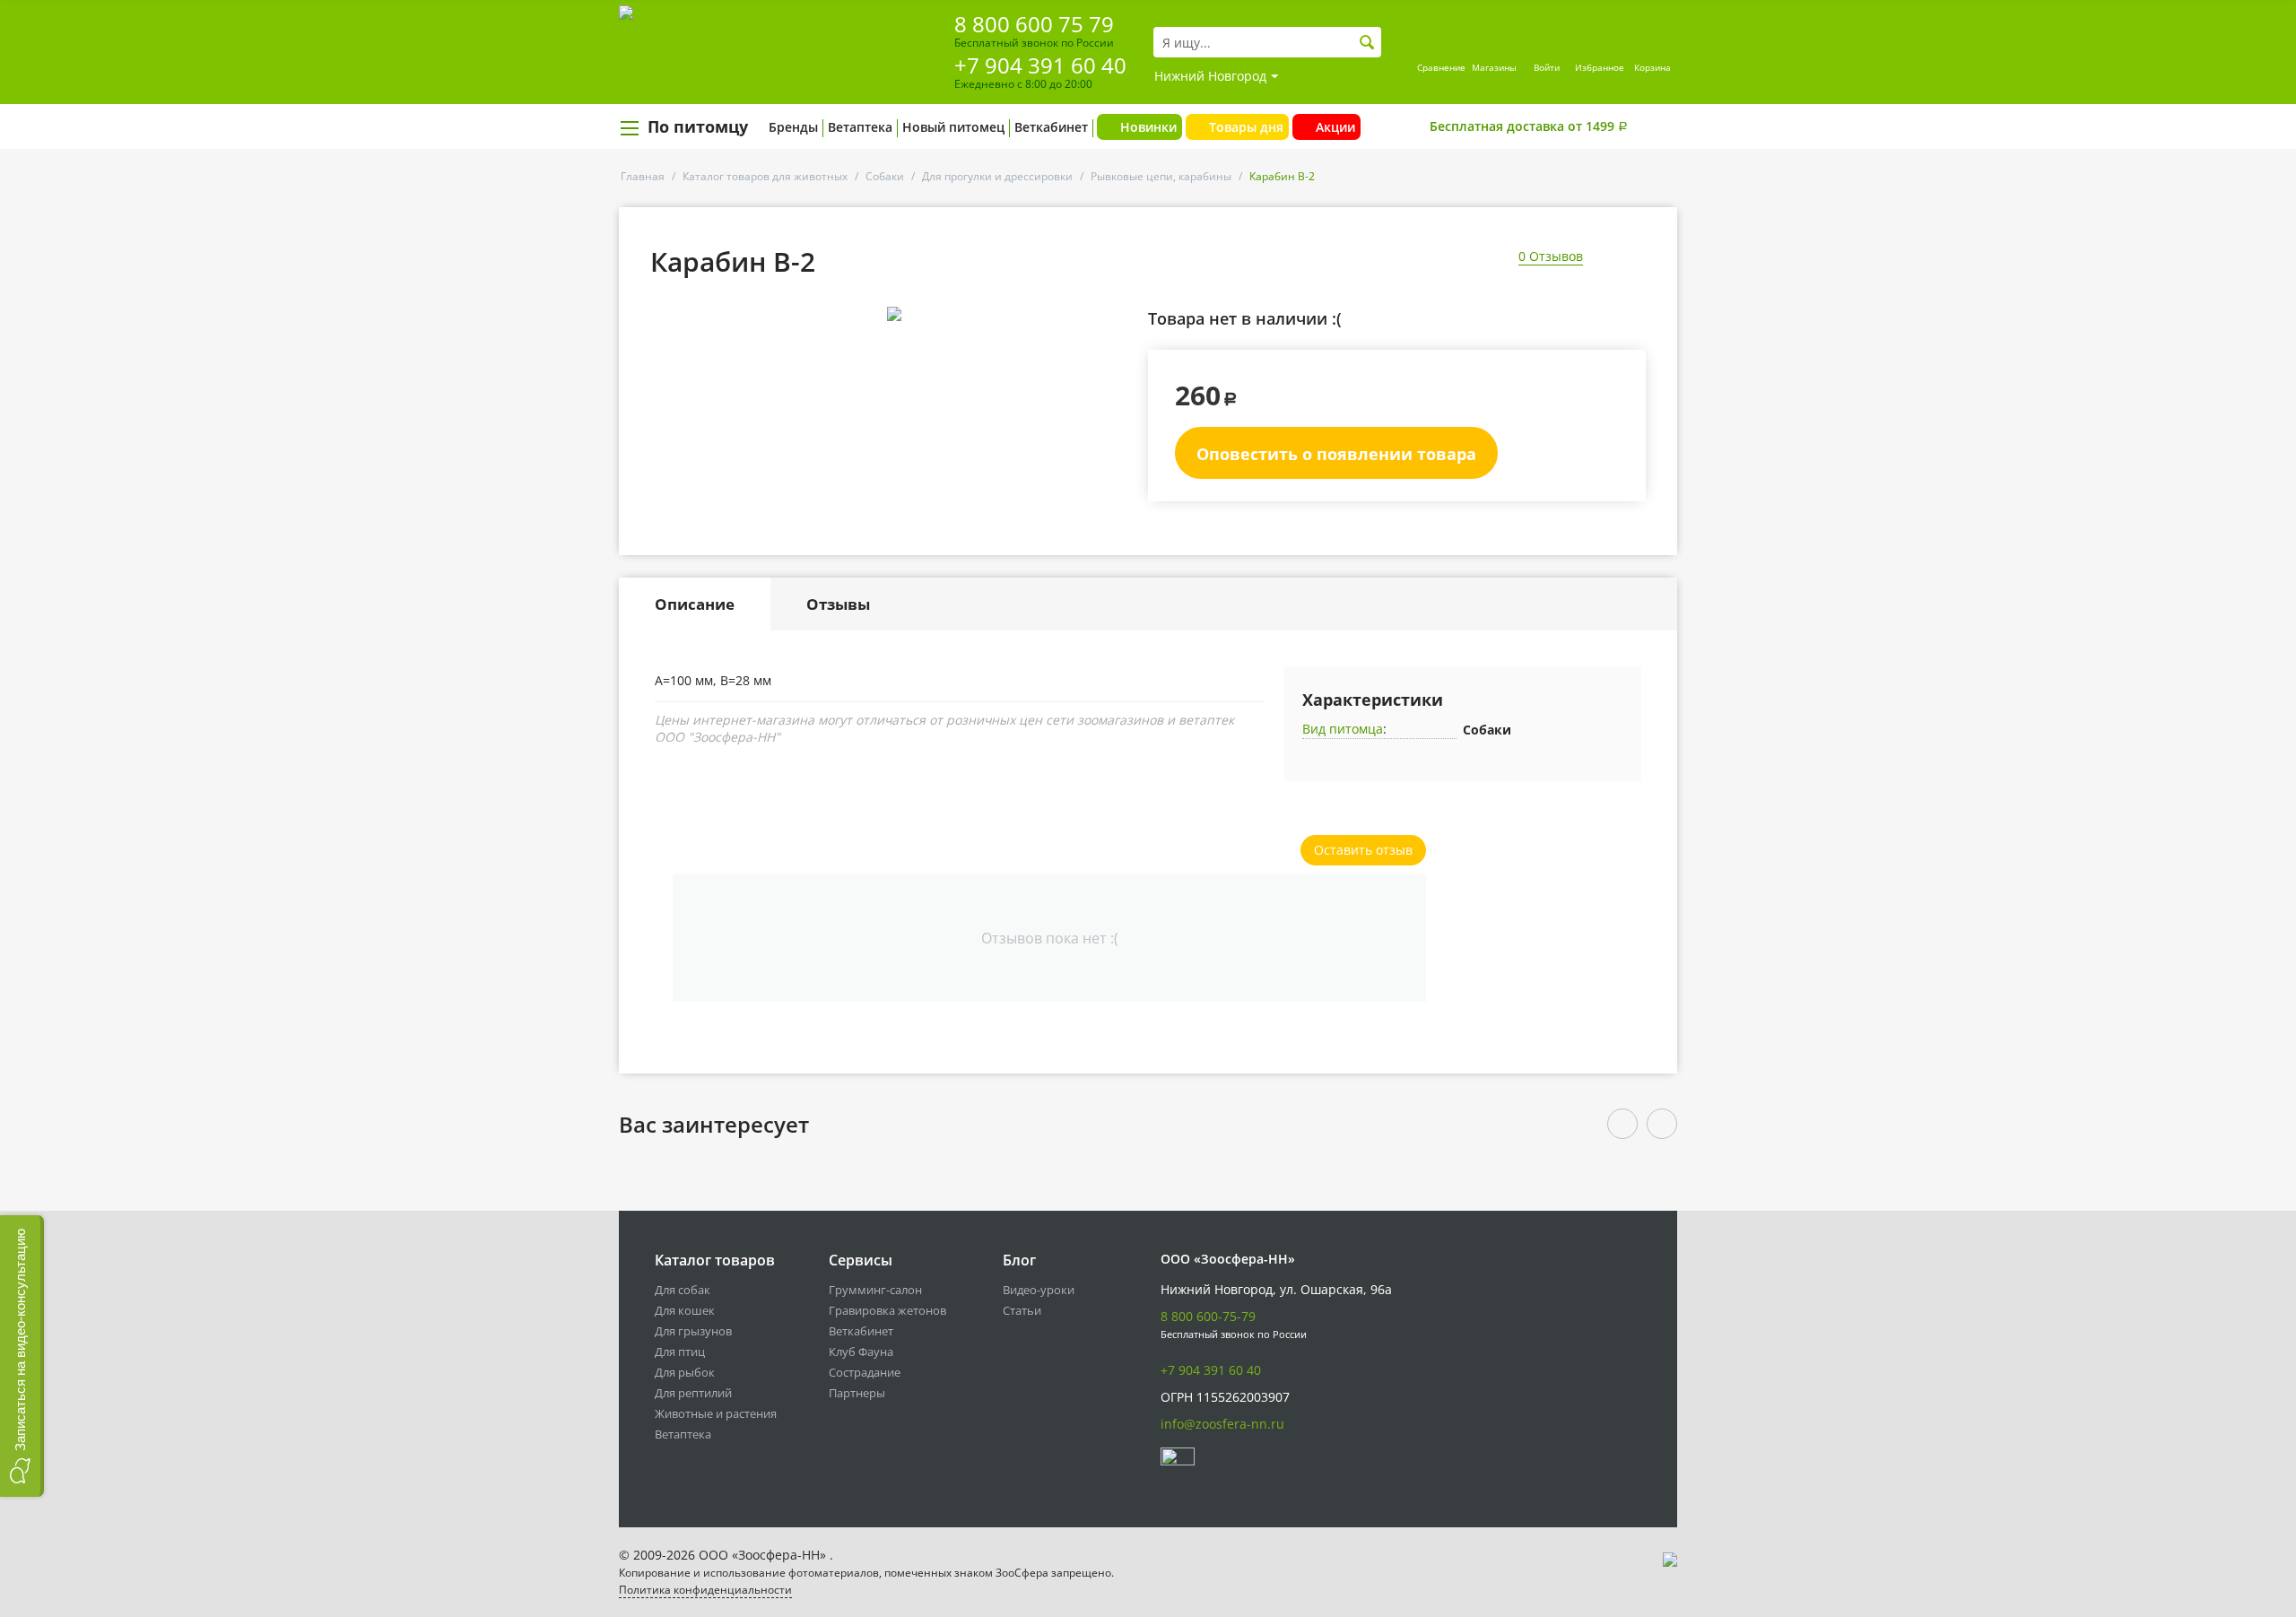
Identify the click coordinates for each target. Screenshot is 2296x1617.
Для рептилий (693, 1393)
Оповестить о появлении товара (1336, 454)
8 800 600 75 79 (1034, 24)
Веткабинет (1051, 127)
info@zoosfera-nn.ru (1222, 1424)
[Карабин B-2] (894, 314)
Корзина (1652, 67)
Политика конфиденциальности (705, 1590)
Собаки (885, 176)
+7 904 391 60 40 (1040, 65)
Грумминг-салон (875, 1290)
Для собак (683, 1290)
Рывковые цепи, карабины (1161, 176)
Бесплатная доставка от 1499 (1529, 126)
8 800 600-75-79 (1208, 1316)
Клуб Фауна (861, 1352)
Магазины (1494, 67)
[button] (22, 1356)
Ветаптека (860, 127)
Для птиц (680, 1352)
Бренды (793, 127)
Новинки (1148, 127)
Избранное (1600, 67)
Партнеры (857, 1393)
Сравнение (1441, 67)
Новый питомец (953, 127)
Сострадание (865, 1372)
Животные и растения (716, 1413)
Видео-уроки (1039, 1290)
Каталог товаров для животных (765, 176)
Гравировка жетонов (887, 1310)
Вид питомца (1343, 729)
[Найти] (1367, 43)
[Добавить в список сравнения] (1117, 354)
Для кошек (685, 1310)
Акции (1335, 127)
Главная (643, 176)
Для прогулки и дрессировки (997, 176)
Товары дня (1246, 127)
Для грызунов (693, 1331)
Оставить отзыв (1363, 850)
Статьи (1022, 1310)
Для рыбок (685, 1372)
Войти (1547, 67)
